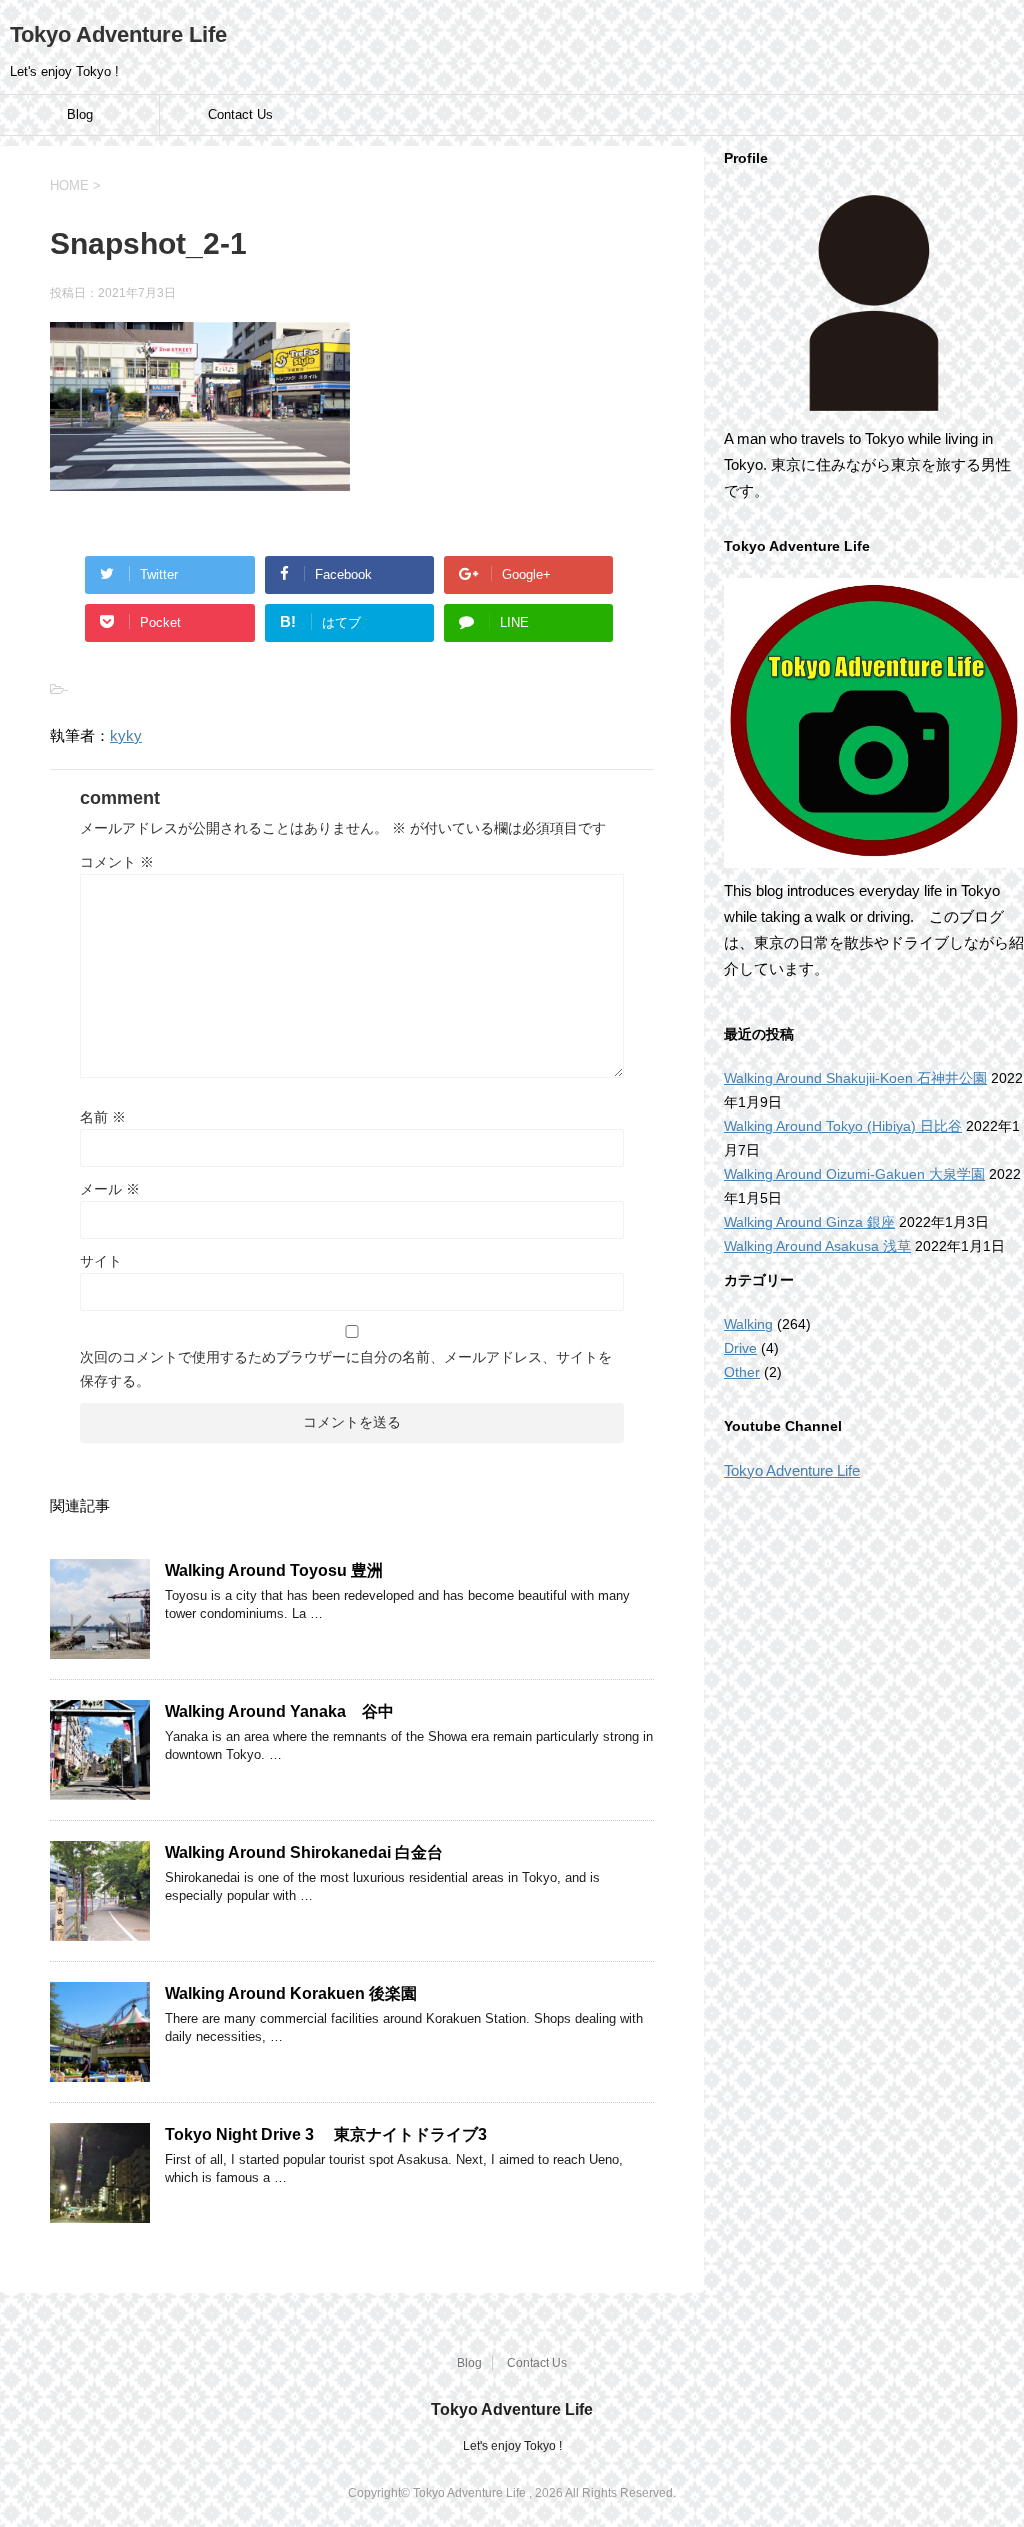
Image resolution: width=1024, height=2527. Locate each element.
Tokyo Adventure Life (118, 34)
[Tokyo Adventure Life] (874, 303)
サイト (101, 1261)
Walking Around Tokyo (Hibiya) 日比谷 (843, 1126)
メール (110, 1189)
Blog (80, 114)
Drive (740, 1348)
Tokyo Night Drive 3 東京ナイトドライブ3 (334, 2134)
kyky (126, 735)
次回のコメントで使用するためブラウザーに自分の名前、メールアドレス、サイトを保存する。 (346, 1369)
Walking (748, 1324)
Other (742, 1372)
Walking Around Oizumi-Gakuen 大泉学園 (854, 1174)
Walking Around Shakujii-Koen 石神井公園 (855, 1078)
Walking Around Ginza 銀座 (809, 1222)
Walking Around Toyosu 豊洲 (274, 1570)
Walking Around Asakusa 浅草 (817, 1246)
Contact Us (240, 114)
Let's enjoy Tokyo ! (512, 2446)
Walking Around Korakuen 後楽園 (291, 1993)
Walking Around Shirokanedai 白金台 (304, 1852)
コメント (117, 862)
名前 (103, 1117)
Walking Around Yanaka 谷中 (279, 1711)
